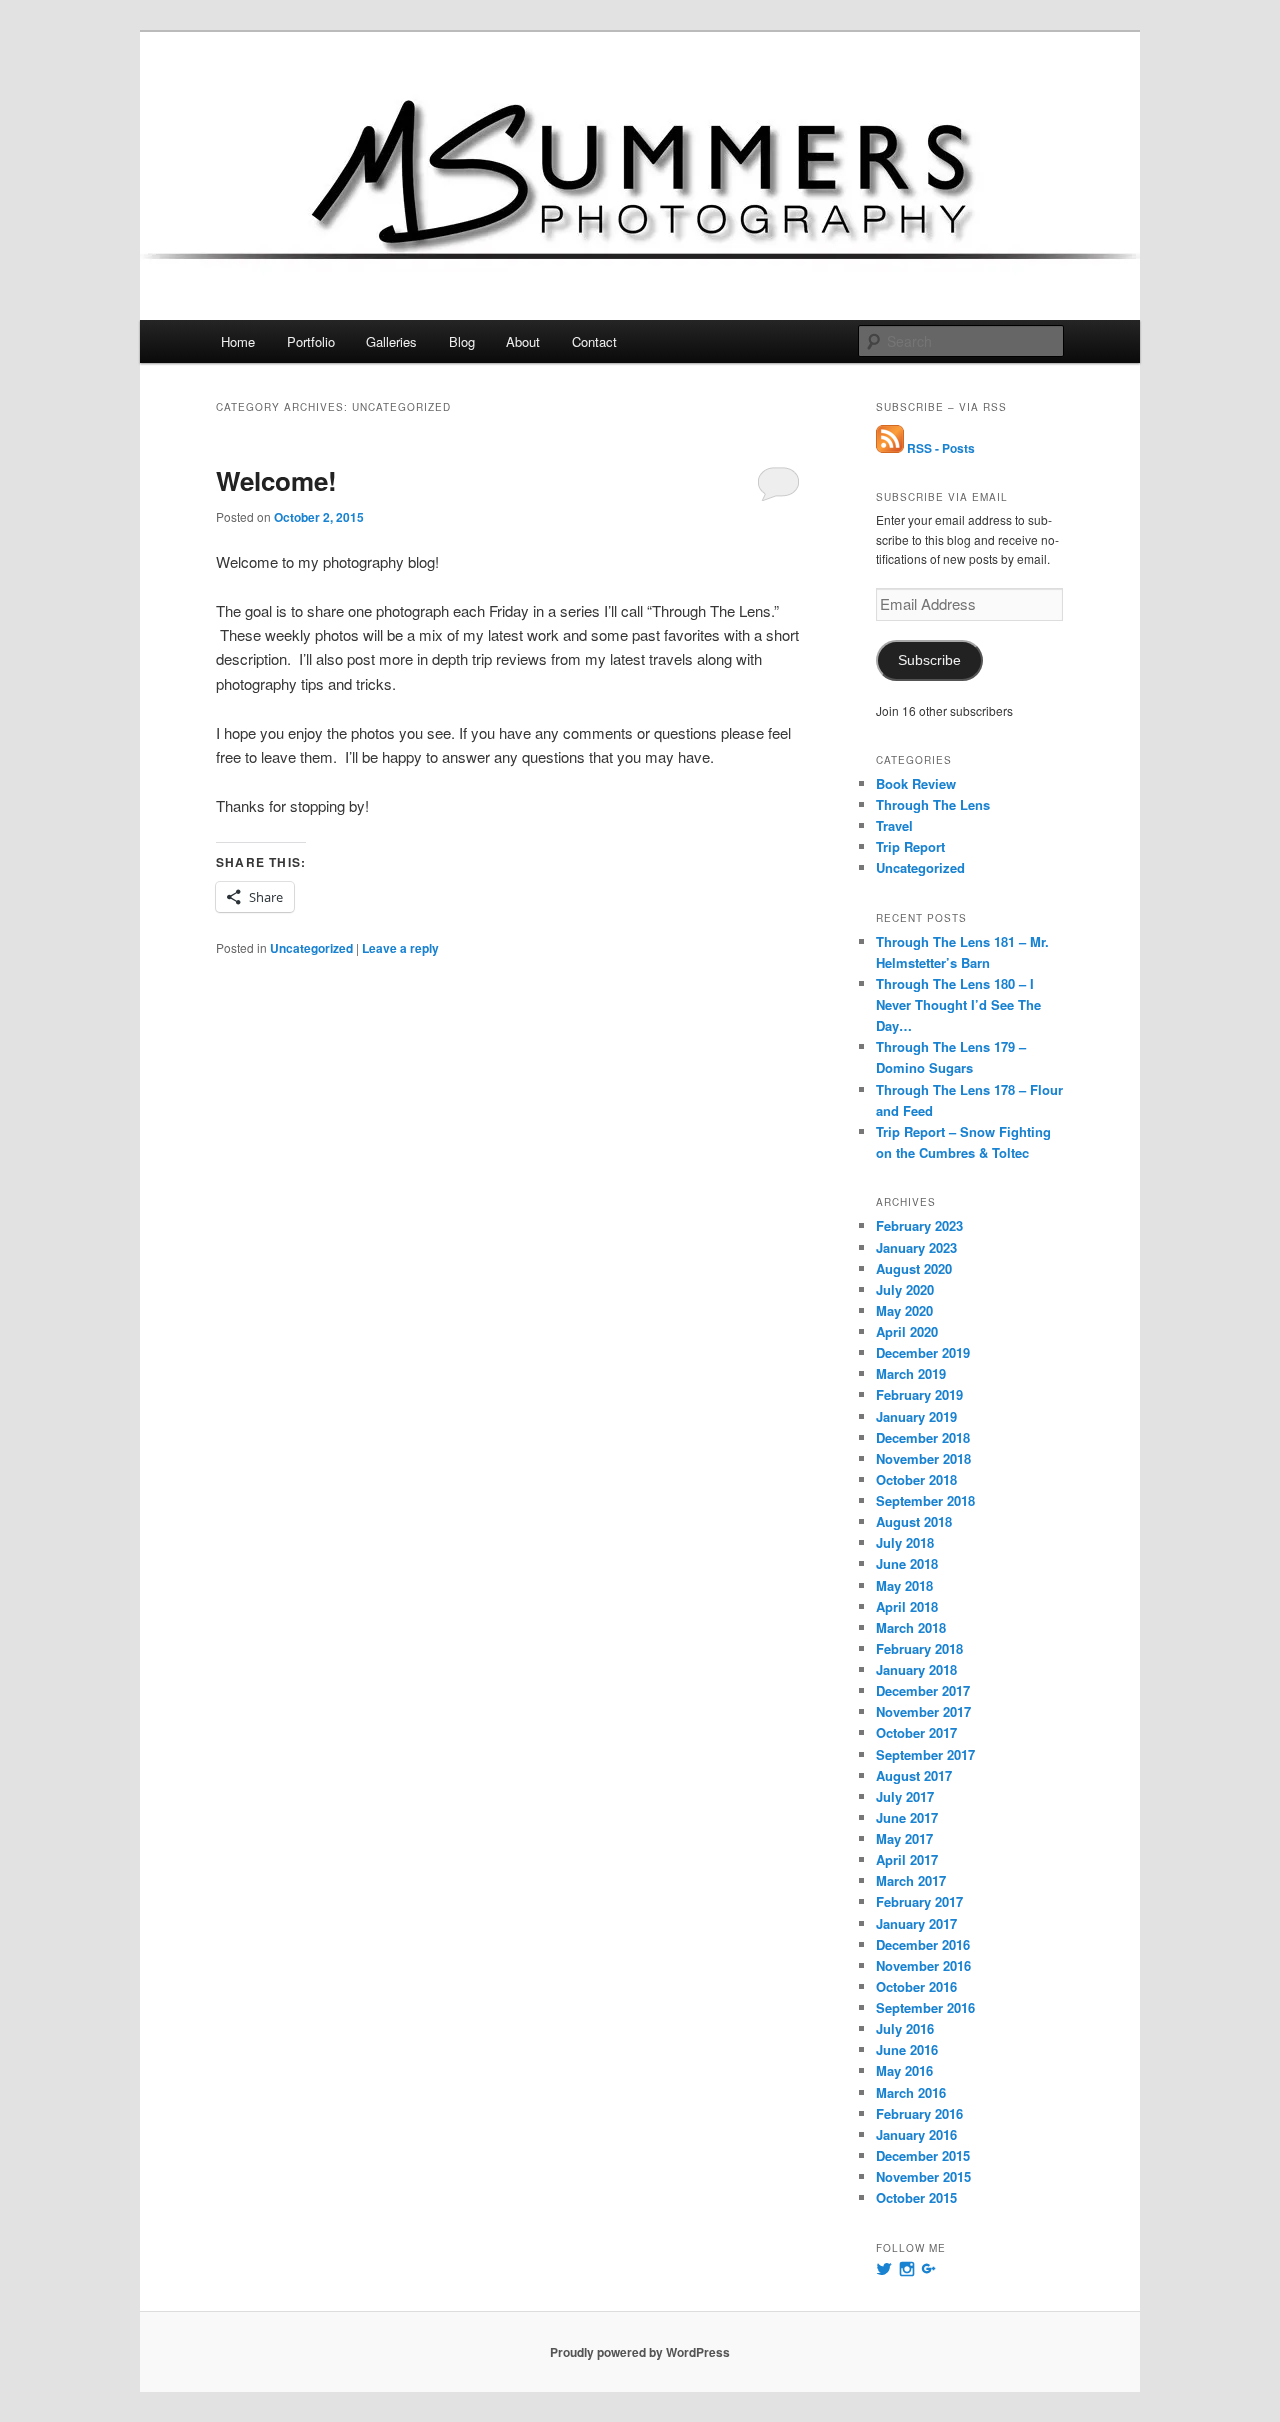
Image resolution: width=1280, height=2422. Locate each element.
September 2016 (925, 2007)
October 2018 (916, 1479)
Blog (462, 341)
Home (238, 341)
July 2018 (905, 1542)
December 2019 (923, 1352)
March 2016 (911, 2092)
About (523, 341)
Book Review (916, 783)
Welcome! (276, 480)
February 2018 (919, 1648)
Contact (594, 341)
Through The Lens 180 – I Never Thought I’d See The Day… (958, 1004)
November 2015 (923, 2176)
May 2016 (904, 2070)
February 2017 (919, 1901)
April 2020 (907, 1331)
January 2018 (916, 1669)
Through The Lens (933, 804)
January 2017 (916, 1923)
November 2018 (923, 1458)
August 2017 (914, 1775)
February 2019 (919, 1394)
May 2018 (904, 1585)
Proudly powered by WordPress (640, 2352)
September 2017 (925, 1754)
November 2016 (923, 1965)
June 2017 (907, 1817)
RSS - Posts (939, 448)
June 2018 (907, 1563)
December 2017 (923, 1690)
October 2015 (916, 2197)
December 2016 (923, 1944)
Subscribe (929, 660)
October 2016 (916, 1986)
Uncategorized (311, 948)
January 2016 (916, 2134)
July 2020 (905, 1289)
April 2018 (907, 1606)
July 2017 (905, 1796)
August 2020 (914, 1268)
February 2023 (919, 1225)
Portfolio (311, 341)
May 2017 (904, 1838)
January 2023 (916, 1247)
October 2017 (916, 1732)
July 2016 (905, 2028)
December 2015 (923, 2155)
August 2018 (914, 1521)
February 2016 (919, 2113)
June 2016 (907, 2049)
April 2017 (907, 1859)
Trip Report (910, 846)
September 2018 (925, 1500)
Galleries (391, 341)
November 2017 (923, 1711)
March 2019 (911, 1373)
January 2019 (916, 1416)
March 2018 (911, 1627)
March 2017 (911, 1880)
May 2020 (904, 1310)
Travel (894, 825)
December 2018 (923, 1437)
